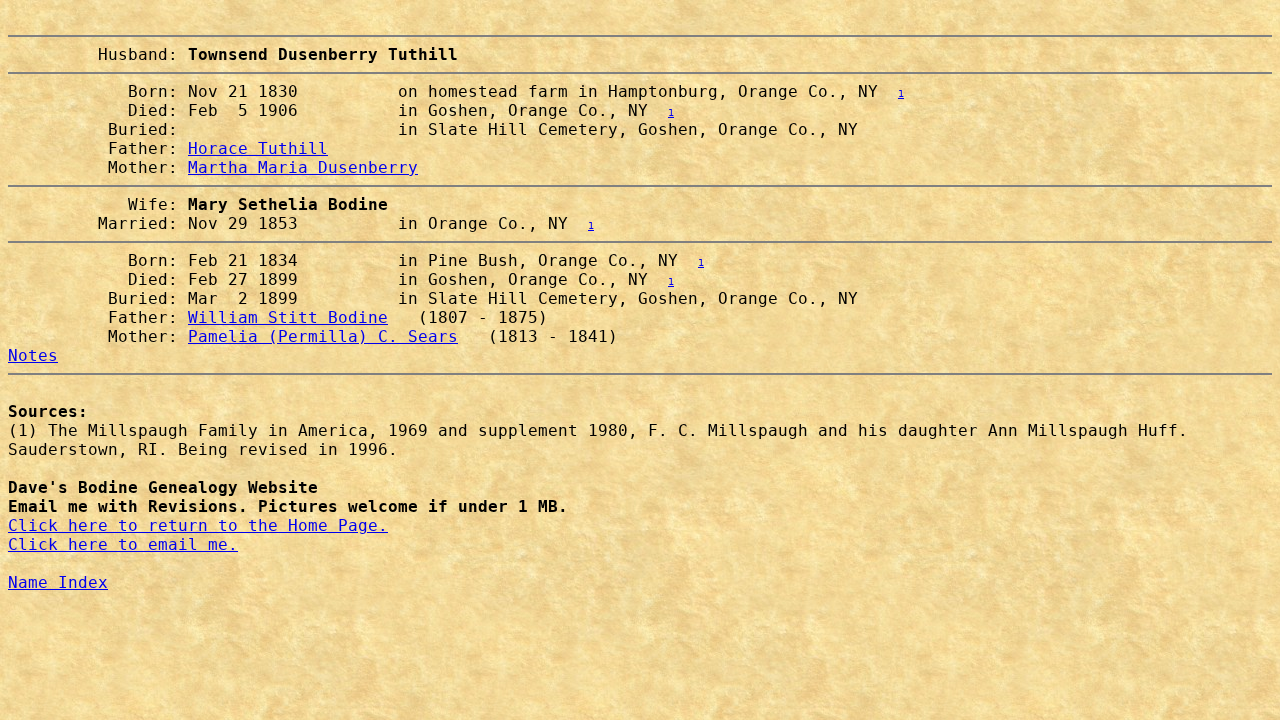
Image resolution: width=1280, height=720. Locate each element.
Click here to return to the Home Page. (198, 525)
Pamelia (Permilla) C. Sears (323, 336)
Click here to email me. (123, 544)
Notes (33, 355)
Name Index (58, 582)
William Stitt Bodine (288, 317)
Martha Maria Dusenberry (303, 167)
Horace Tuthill (258, 148)
